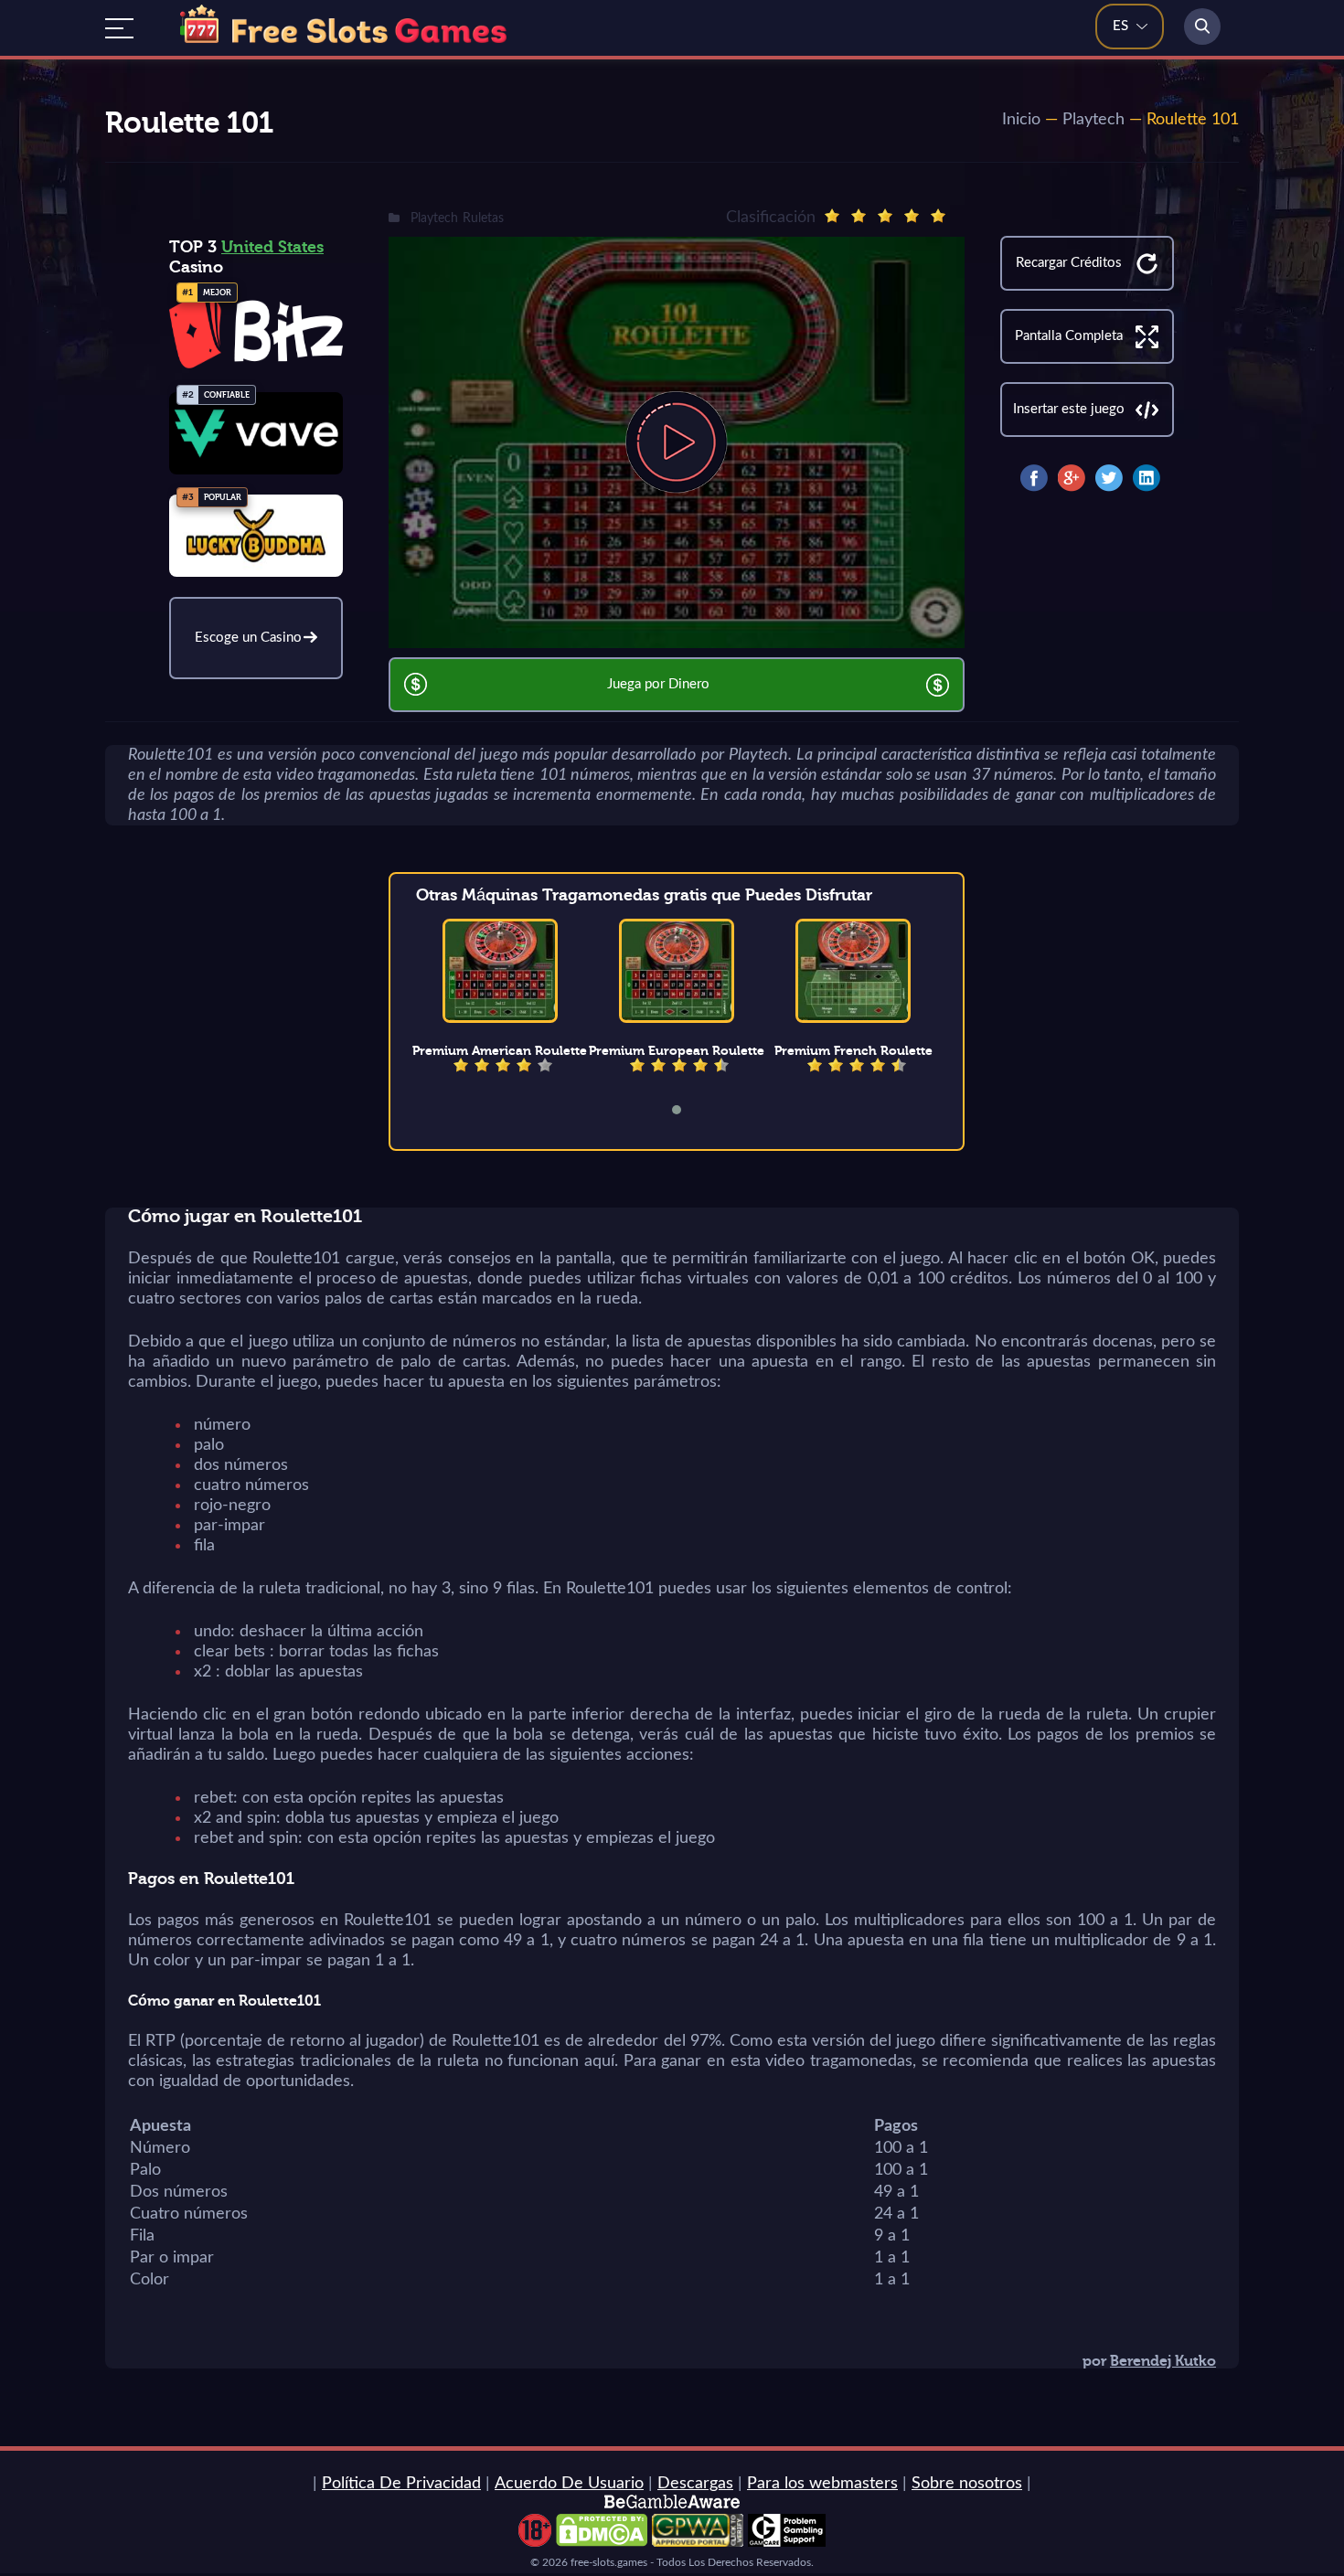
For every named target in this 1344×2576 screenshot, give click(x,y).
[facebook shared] (1034, 478)
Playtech (1093, 120)
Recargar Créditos (1069, 263)
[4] (912, 216)
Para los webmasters (822, 2484)
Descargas (695, 2484)
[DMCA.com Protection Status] (602, 2542)
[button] (688, 1110)
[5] (938, 216)
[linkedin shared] (1147, 478)
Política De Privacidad (401, 2484)
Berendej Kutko (1163, 2361)
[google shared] (1072, 478)
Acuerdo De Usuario (569, 2484)
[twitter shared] (1109, 478)
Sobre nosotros (967, 2484)
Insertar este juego (1069, 409)
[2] (859, 216)
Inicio (1021, 120)
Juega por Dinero (658, 684)
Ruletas (483, 218)
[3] (885, 216)
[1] (832, 216)
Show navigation (119, 28)
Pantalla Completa (1069, 336)
